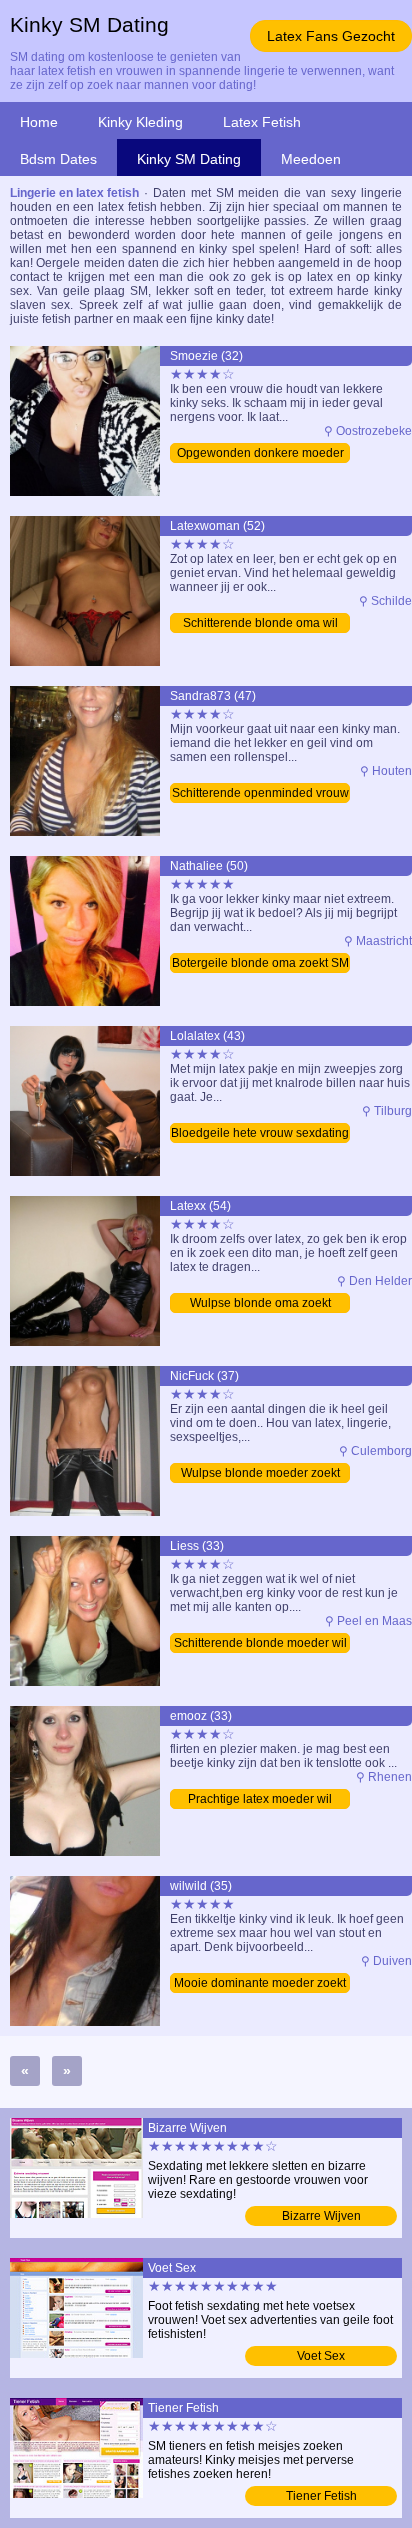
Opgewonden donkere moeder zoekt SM (260, 454)
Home (39, 122)
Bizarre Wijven (321, 2216)
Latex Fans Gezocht (331, 36)
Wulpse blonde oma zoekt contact (260, 1304)
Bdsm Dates (58, 159)
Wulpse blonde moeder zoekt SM (260, 1474)
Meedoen (311, 159)
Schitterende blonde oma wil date (260, 624)
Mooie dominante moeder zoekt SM (260, 1984)
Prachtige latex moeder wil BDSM (260, 1800)
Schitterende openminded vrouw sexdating (260, 794)
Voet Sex (321, 2356)
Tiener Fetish (321, 2496)
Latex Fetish (262, 122)
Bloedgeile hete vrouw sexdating (260, 1133)
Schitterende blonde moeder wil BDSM (260, 1644)
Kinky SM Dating (189, 159)
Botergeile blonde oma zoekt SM (260, 963)
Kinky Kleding (140, 122)
